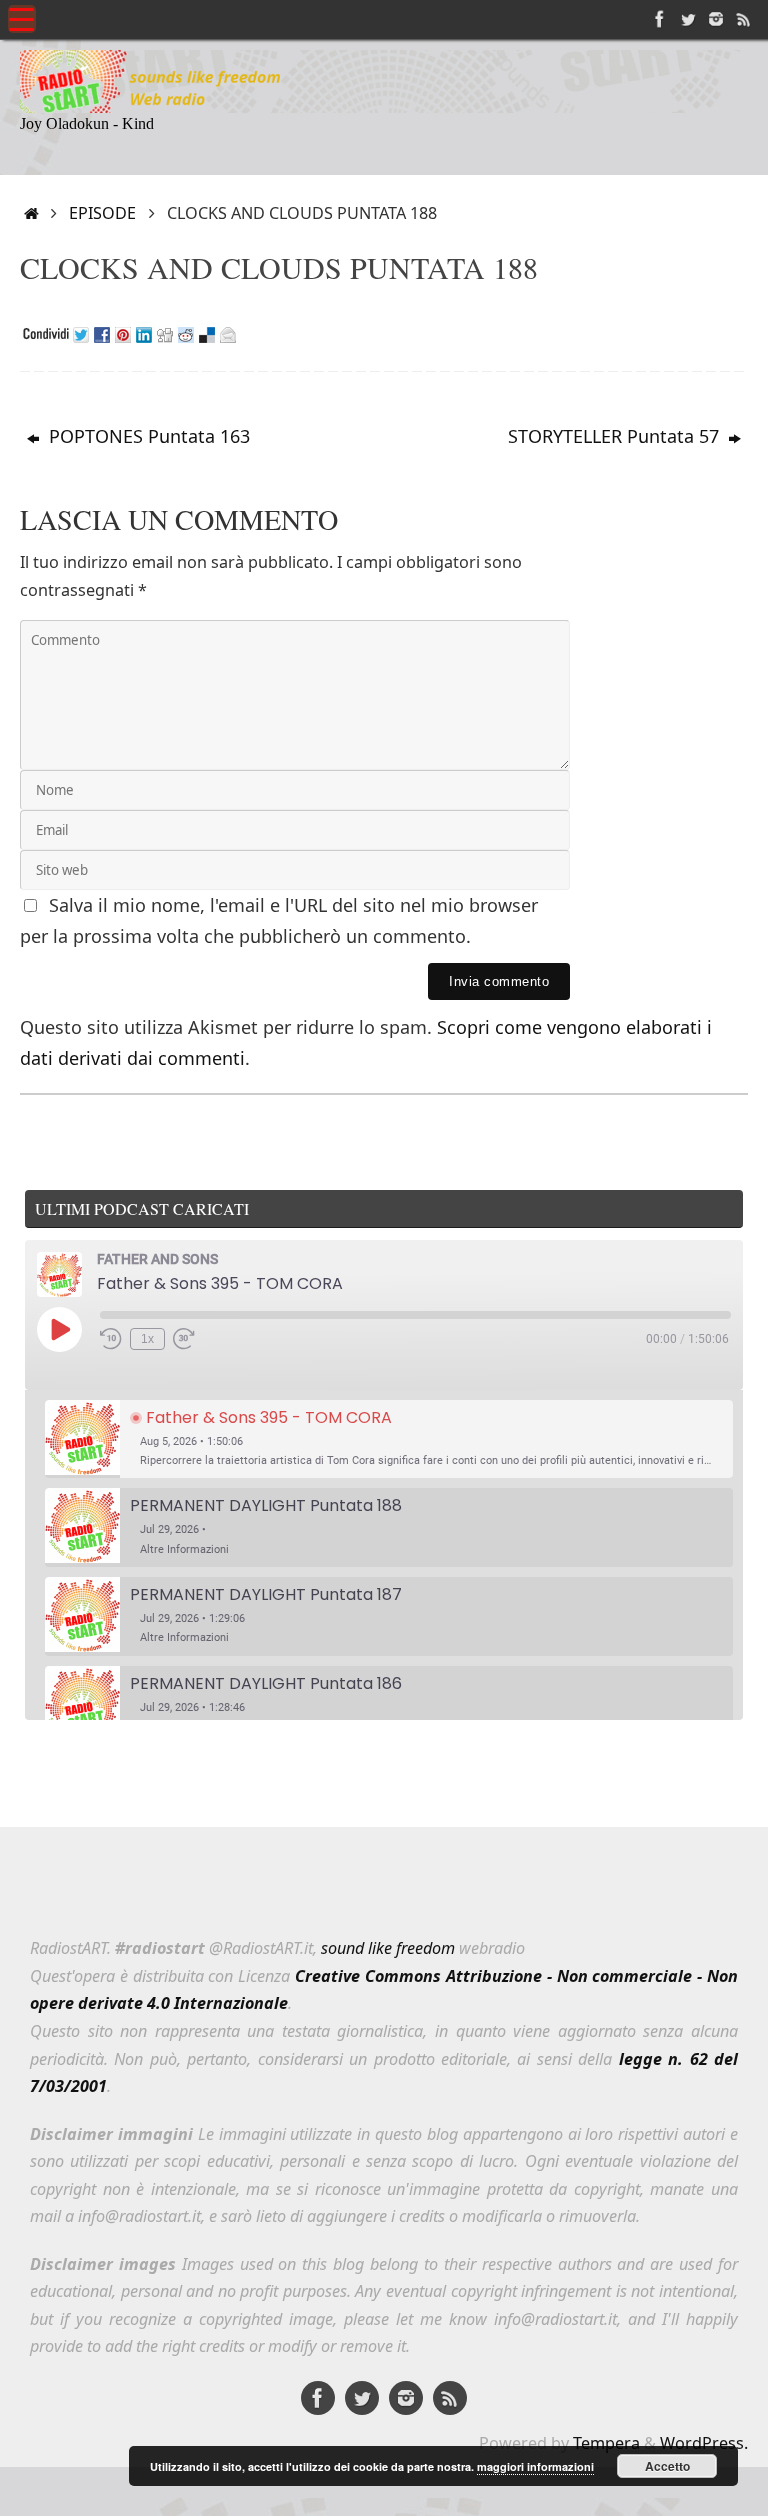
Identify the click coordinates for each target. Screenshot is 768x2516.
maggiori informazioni (535, 2466)
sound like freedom (388, 1948)
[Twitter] (688, 19)
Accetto (667, 2466)
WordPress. (704, 2443)
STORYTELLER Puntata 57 (616, 436)
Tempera (606, 2443)
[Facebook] (660, 19)
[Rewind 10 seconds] (111, 1339)
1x (147, 1339)
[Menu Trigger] (22, 19)
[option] (389, 1439)
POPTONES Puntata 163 (147, 436)
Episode (102, 213)
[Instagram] (716, 19)
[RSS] (744, 19)
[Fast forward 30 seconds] (184, 1339)
